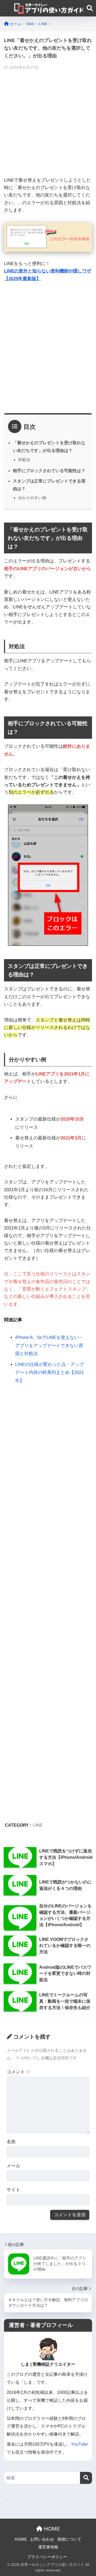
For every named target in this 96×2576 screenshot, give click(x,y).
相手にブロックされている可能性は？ (49, 471)
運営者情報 (48, 2547)
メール (13, 2166)
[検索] (86, 2478)
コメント (19, 2072)
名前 (11, 2142)
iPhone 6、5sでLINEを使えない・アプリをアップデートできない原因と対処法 (49, 1345)
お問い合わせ (42, 2539)
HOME (51, 2529)
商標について (69, 2539)
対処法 (24, 460)
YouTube (79, 2444)
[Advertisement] (48, 124)
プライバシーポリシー (47, 2557)
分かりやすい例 (32, 498)
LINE (38, 1825)
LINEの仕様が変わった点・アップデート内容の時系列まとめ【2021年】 (50, 1373)
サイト (13, 2190)
